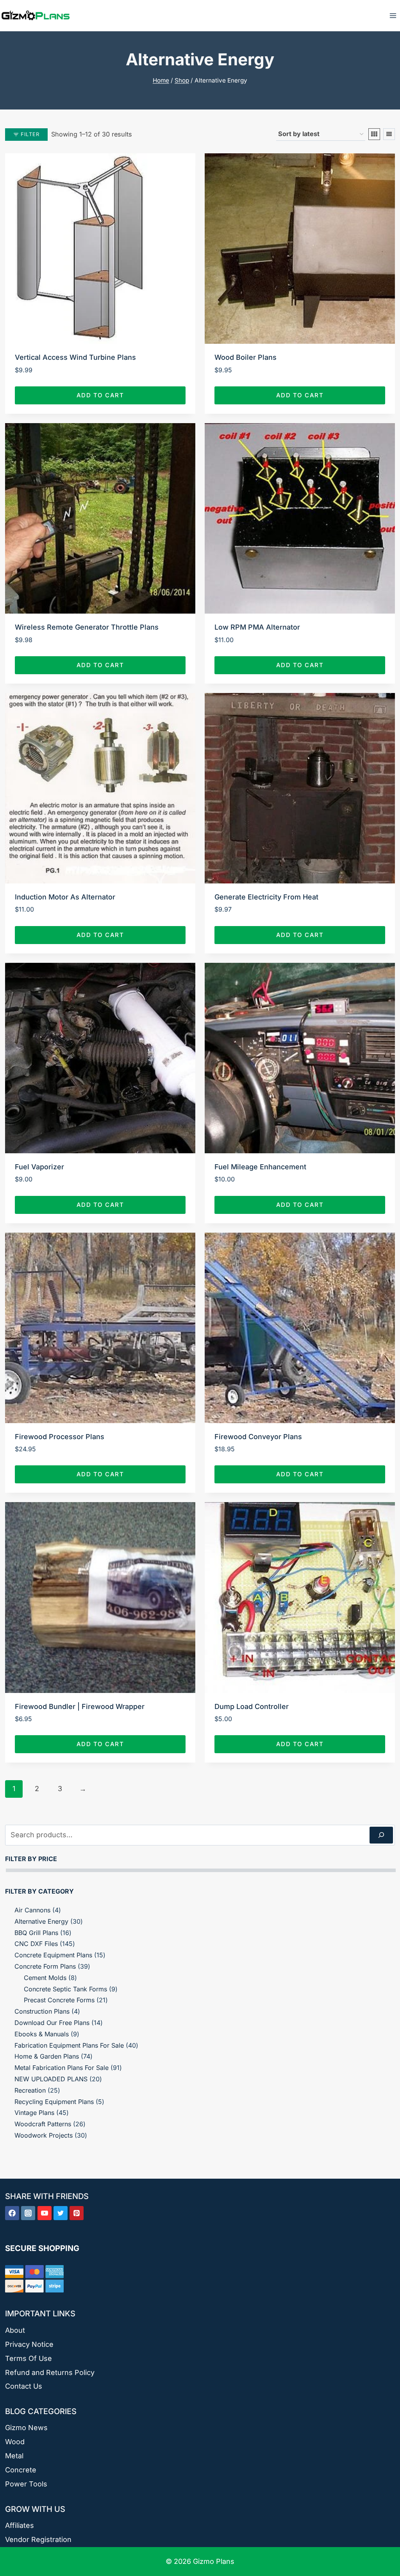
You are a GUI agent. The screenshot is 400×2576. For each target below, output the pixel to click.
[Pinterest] (77, 2213)
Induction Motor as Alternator (65, 897)
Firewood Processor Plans (60, 1437)
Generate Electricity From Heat (266, 897)
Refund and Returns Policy (50, 2372)
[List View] (389, 134)
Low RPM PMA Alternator (257, 627)
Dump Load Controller (252, 1706)
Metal (14, 2456)
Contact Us (24, 2386)
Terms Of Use (29, 2358)
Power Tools (26, 2484)
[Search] (381, 1835)
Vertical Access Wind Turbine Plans (75, 357)
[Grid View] (374, 134)
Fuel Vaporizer (39, 1167)
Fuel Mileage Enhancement (260, 1167)
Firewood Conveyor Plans (258, 1437)
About (15, 2330)
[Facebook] (12, 2213)
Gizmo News (26, 2428)
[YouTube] (45, 2213)
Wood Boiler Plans (246, 357)
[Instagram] (28, 2213)
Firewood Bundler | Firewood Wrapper (80, 1706)
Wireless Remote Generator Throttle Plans (87, 627)
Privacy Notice (29, 2344)
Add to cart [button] (100, 395)
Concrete (21, 2470)
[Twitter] (61, 2213)
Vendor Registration (38, 2539)
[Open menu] (393, 15)
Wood (15, 2442)
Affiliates (20, 2525)
